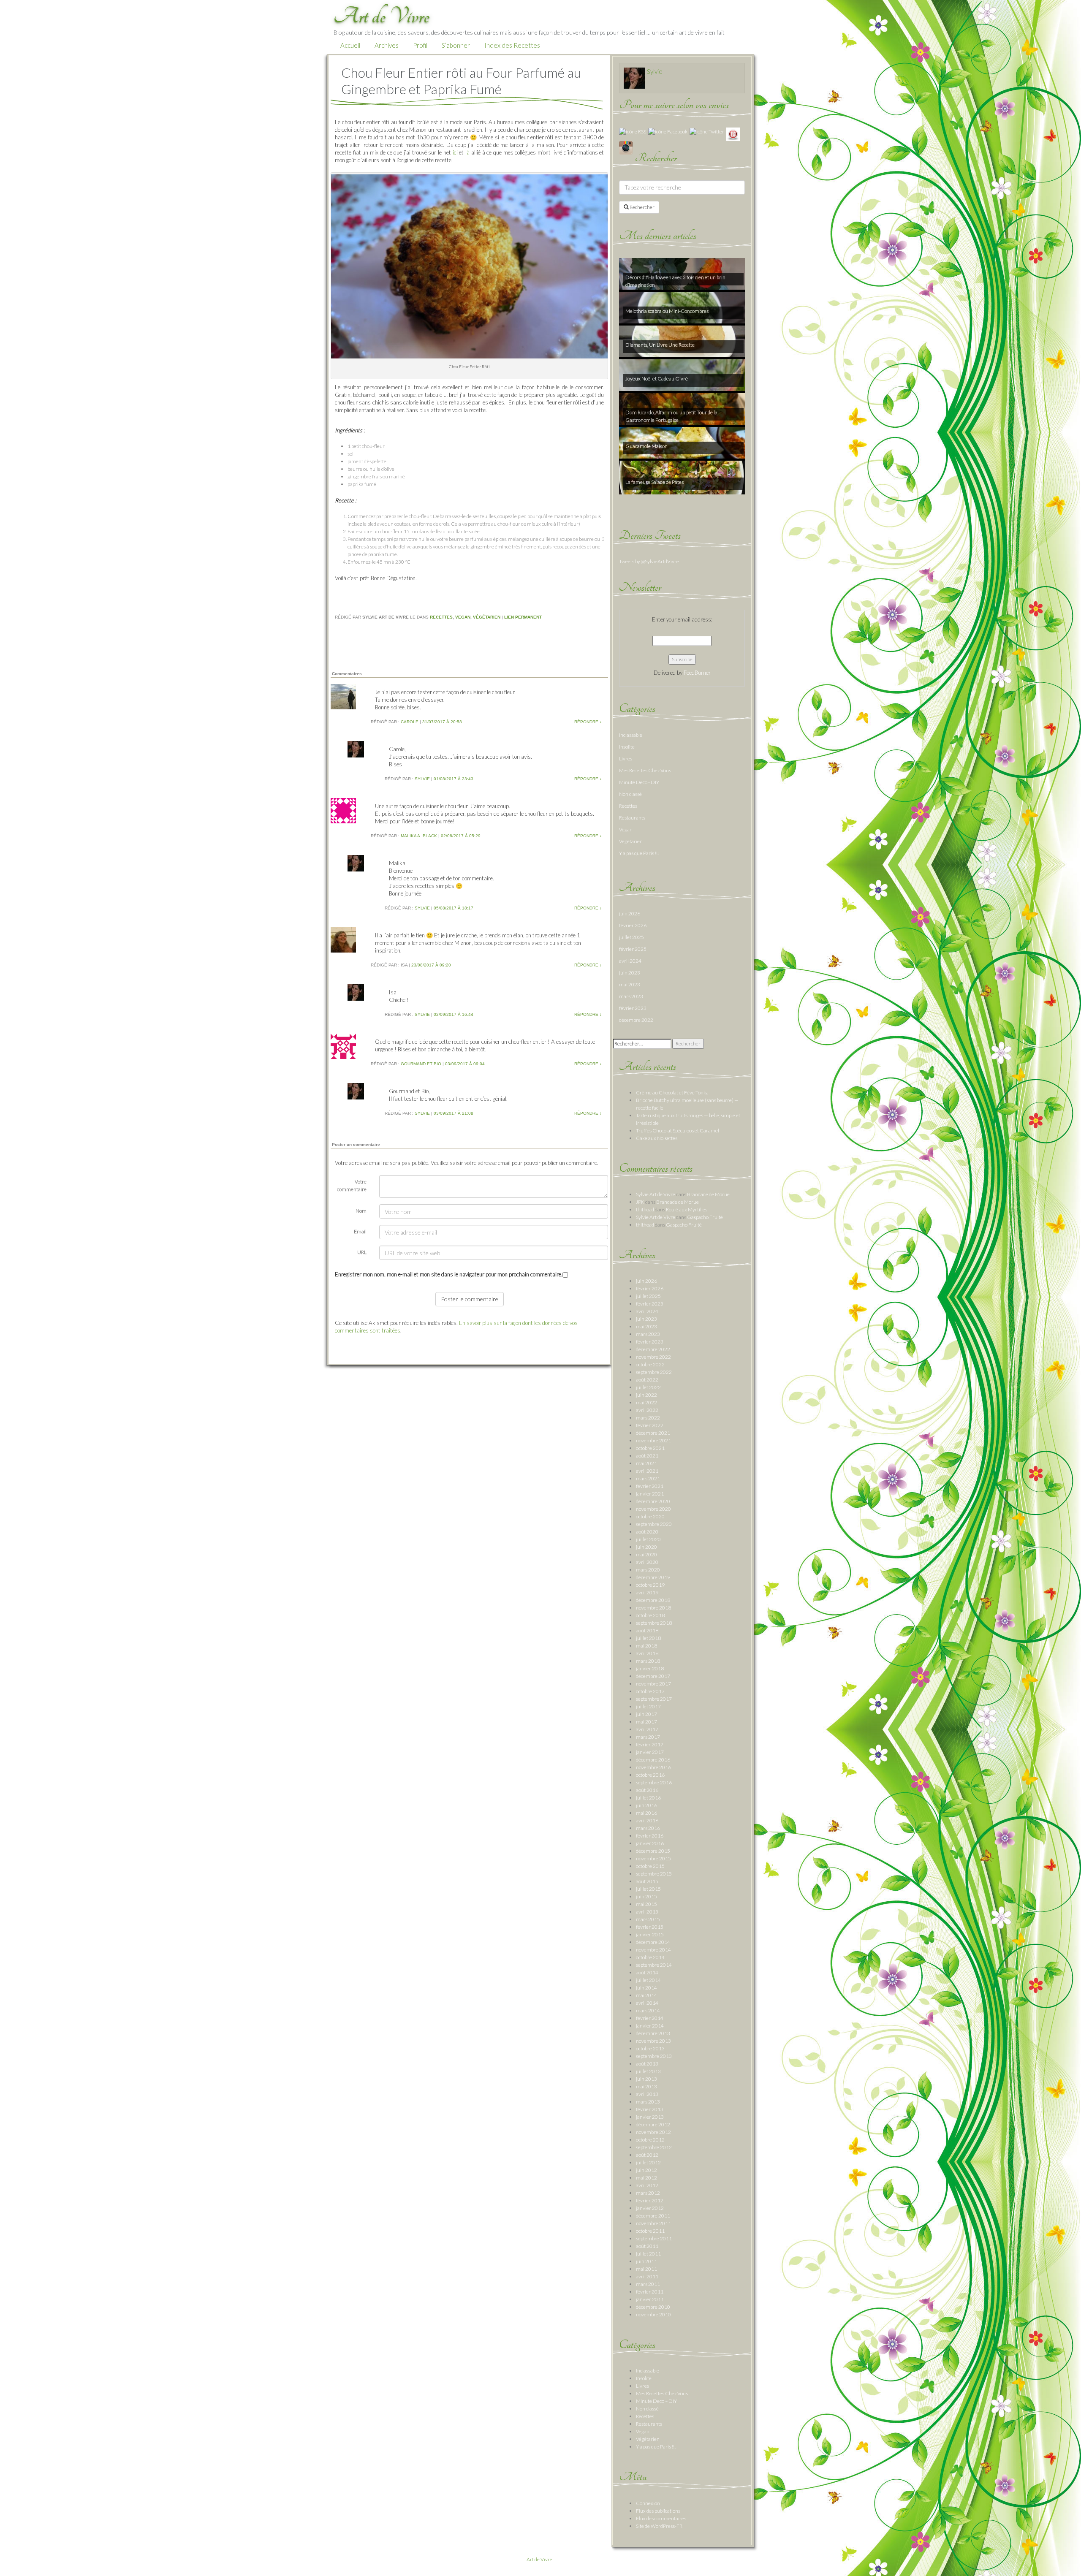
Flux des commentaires (661, 2518)
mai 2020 (646, 1554)
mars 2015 (648, 1919)
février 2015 (650, 1927)
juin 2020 (646, 1547)
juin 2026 (630, 913)
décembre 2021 (653, 1433)
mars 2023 (631, 996)
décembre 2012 (653, 2124)
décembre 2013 (653, 2033)
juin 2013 (646, 2079)
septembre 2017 (654, 1699)
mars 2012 (648, 2193)
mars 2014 (648, 2010)
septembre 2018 (654, 1623)
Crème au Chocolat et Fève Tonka (672, 1093)
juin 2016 (646, 1805)
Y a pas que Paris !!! (639, 853)
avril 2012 (647, 2185)
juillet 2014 (648, 1980)
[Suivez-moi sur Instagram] (626, 147)
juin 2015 (646, 1896)
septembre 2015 (654, 1874)
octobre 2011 (650, 2231)
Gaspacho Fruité (705, 1217)
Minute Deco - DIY (639, 782)
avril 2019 (647, 1592)
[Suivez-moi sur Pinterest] (733, 134)
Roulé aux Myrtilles (687, 1209)
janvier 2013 (650, 2117)
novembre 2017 (653, 1684)
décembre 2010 (653, 2307)
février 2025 (633, 949)
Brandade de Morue (708, 1194)
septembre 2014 (654, 1965)
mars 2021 (648, 1478)
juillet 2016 (648, 1798)
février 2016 (650, 1836)
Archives (387, 45)
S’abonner (456, 45)
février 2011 (650, 2292)
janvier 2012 (650, 2208)
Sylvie (655, 71)
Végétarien (487, 617)
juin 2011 (646, 2261)
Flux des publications (658, 2511)
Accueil (350, 45)
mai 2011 (646, 2269)
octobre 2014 (650, 1957)
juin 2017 (646, 1714)
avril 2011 (647, 2276)
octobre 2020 (650, 1516)
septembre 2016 (654, 1782)
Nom (361, 1211)
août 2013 (647, 2064)
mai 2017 (646, 1722)
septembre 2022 (654, 1372)
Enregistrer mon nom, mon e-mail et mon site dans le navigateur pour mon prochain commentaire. (449, 1274)
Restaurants (632, 818)
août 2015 (647, 1881)
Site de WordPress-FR (659, 2526)
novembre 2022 (653, 1357)
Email (360, 1231)
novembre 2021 (653, 1440)
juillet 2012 (648, 2162)
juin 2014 (646, 1988)
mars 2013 (648, 2102)
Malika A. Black (419, 836)
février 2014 (650, 2018)
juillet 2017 (648, 1706)
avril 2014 (647, 2003)
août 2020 (647, 1532)
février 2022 (650, 1425)
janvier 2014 (650, 2026)
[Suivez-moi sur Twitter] (707, 131)
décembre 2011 (653, 2216)
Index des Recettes (512, 45)
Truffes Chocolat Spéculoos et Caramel (678, 1131)
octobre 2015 (650, 1866)
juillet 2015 (648, 1889)
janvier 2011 (650, 2299)
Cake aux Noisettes (657, 1138)
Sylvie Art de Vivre (656, 1194)
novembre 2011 (653, 2223)
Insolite (627, 747)
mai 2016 (646, 1813)
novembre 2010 (653, 2314)
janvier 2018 (650, 1668)
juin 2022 (646, 1395)
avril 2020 (647, 1562)
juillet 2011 (648, 2254)
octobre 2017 (650, 1691)
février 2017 (650, 1744)
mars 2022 (648, 1418)
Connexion (648, 2503)
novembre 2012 (653, 2132)
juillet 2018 (648, 1638)
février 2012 (650, 2200)
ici (456, 152)
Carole (410, 722)
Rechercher (642, 207)
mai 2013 (646, 2086)
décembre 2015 (653, 1851)
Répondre (588, 722)
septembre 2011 (654, 2238)
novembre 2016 (653, 1767)
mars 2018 (648, 1661)
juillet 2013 (648, 2071)
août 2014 (647, 1972)
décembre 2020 (653, 1501)
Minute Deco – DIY (656, 2401)
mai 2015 (646, 1904)
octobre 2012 (650, 2140)
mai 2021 (646, 1463)
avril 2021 (647, 1471)
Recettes (441, 617)
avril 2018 (647, 1653)
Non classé (630, 794)
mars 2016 (648, 1828)
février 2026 (633, 925)
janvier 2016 (650, 1843)
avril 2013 (647, 2094)
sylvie (422, 779)
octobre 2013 (650, 2048)
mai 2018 (646, 1646)
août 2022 (647, 1380)
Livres (626, 759)
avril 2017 (647, 1729)
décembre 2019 (653, 1577)
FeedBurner (697, 673)
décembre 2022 (636, 1020)
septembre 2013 (654, 2056)
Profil (420, 45)
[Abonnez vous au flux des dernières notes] (633, 131)
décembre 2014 (653, 1942)
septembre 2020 (654, 1524)
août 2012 (647, 2155)
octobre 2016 (650, 1775)
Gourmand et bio (421, 1064)
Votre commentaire (352, 1185)
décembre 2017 (653, 1676)
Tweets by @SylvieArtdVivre (649, 561)
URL (362, 1252)
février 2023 (633, 1008)
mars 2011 (648, 2284)
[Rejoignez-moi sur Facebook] (668, 131)
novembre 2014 (653, 1950)
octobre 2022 (650, 1364)
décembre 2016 (653, 1760)
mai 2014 (646, 1995)
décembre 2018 (653, 1600)
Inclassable (631, 735)
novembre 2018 (653, 1608)
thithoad (645, 1209)
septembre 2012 (654, 2147)
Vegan (463, 617)
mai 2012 (646, 2178)
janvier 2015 (650, 1934)
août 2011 (647, 2246)
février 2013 (650, 2109)
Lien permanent (523, 617)
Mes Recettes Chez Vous (645, 770)
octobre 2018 (650, 1615)
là (467, 152)
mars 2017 (648, 1737)
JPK (640, 1202)
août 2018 (647, 1630)
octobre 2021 (650, 1448)
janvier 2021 (650, 1494)
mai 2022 (646, 1402)
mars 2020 (648, 1570)
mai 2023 (630, 984)
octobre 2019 (650, 1585)
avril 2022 (647, 1410)
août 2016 (647, 1790)
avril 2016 (647, 1820)
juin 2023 (630, 973)
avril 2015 (647, 1912)
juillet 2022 (648, 1387)
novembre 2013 (653, 2041)
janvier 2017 (650, 1752)
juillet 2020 (648, 1539)
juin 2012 (646, 2170)
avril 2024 (630, 961)
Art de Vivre (539, 2559)
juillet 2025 (631, 937)
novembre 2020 (653, 1509)
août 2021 (647, 1456)
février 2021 (650, 1486)
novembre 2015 (653, 1858)
